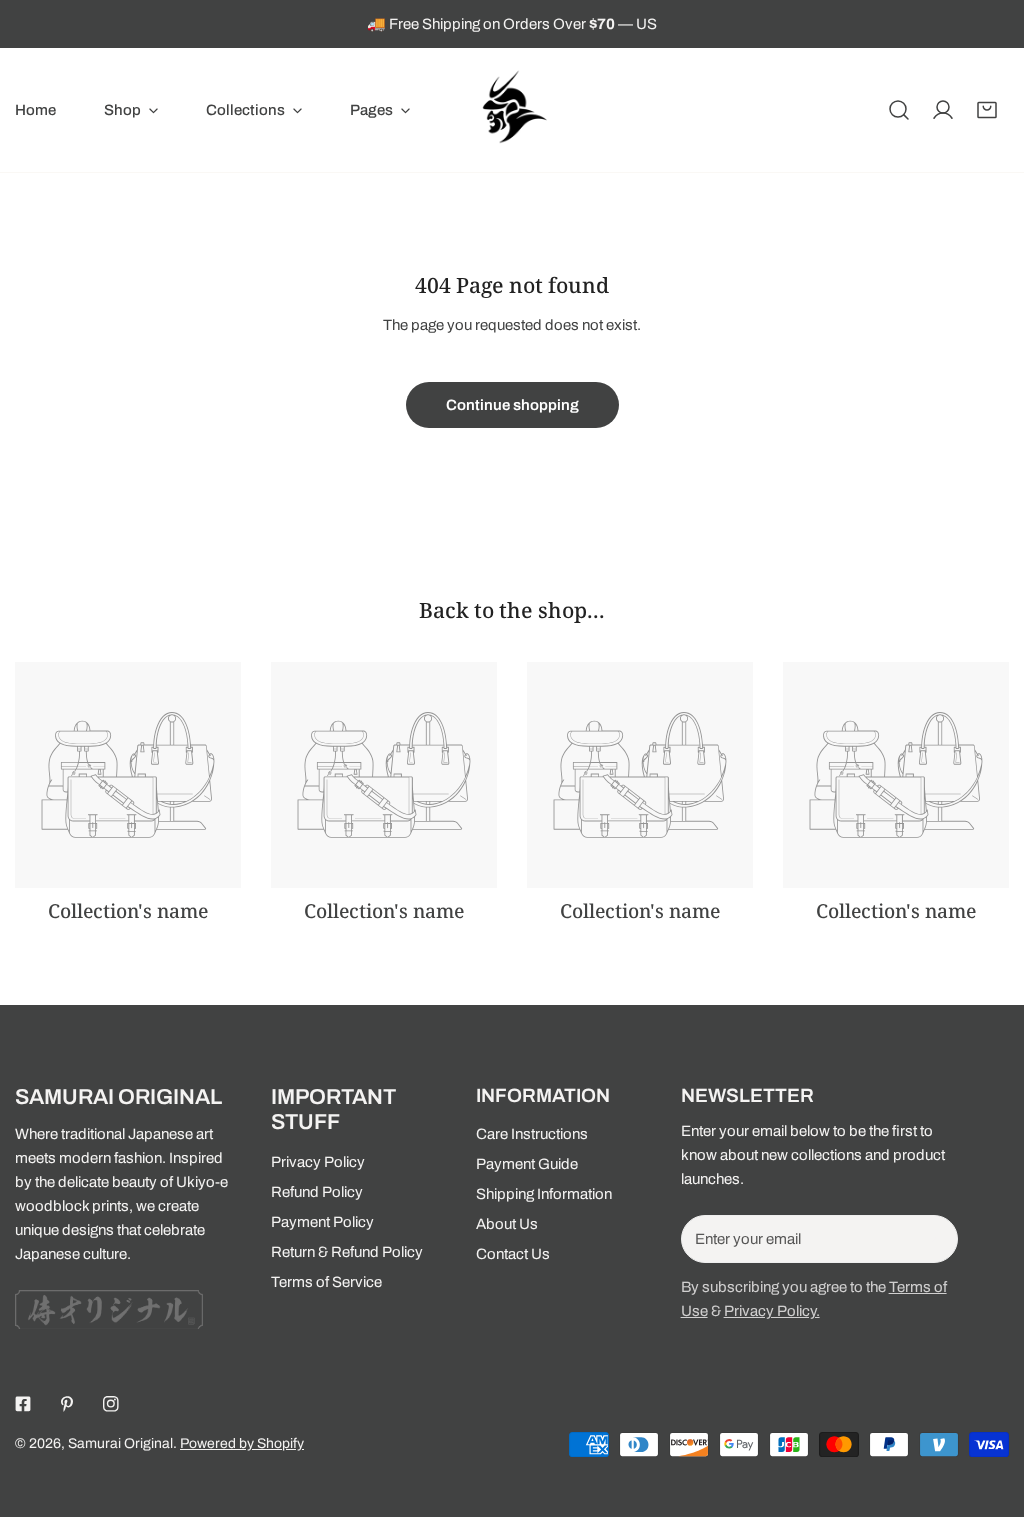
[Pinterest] (67, 1404)
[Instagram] (111, 1404)
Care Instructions (532, 1134)
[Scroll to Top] (988, 1411)
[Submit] (932, 1238)
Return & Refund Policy (347, 1252)
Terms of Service (326, 1282)
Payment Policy (322, 1222)
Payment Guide (527, 1164)
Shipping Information (544, 1194)
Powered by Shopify (242, 1443)
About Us (507, 1224)
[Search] (899, 110)
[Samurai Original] (512, 110)
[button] (131, 110)
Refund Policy (317, 1192)
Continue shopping (512, 405)
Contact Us (513, 1254)
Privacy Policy (318, 1162)
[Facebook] (23, 1404)
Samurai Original (120, 1443)
